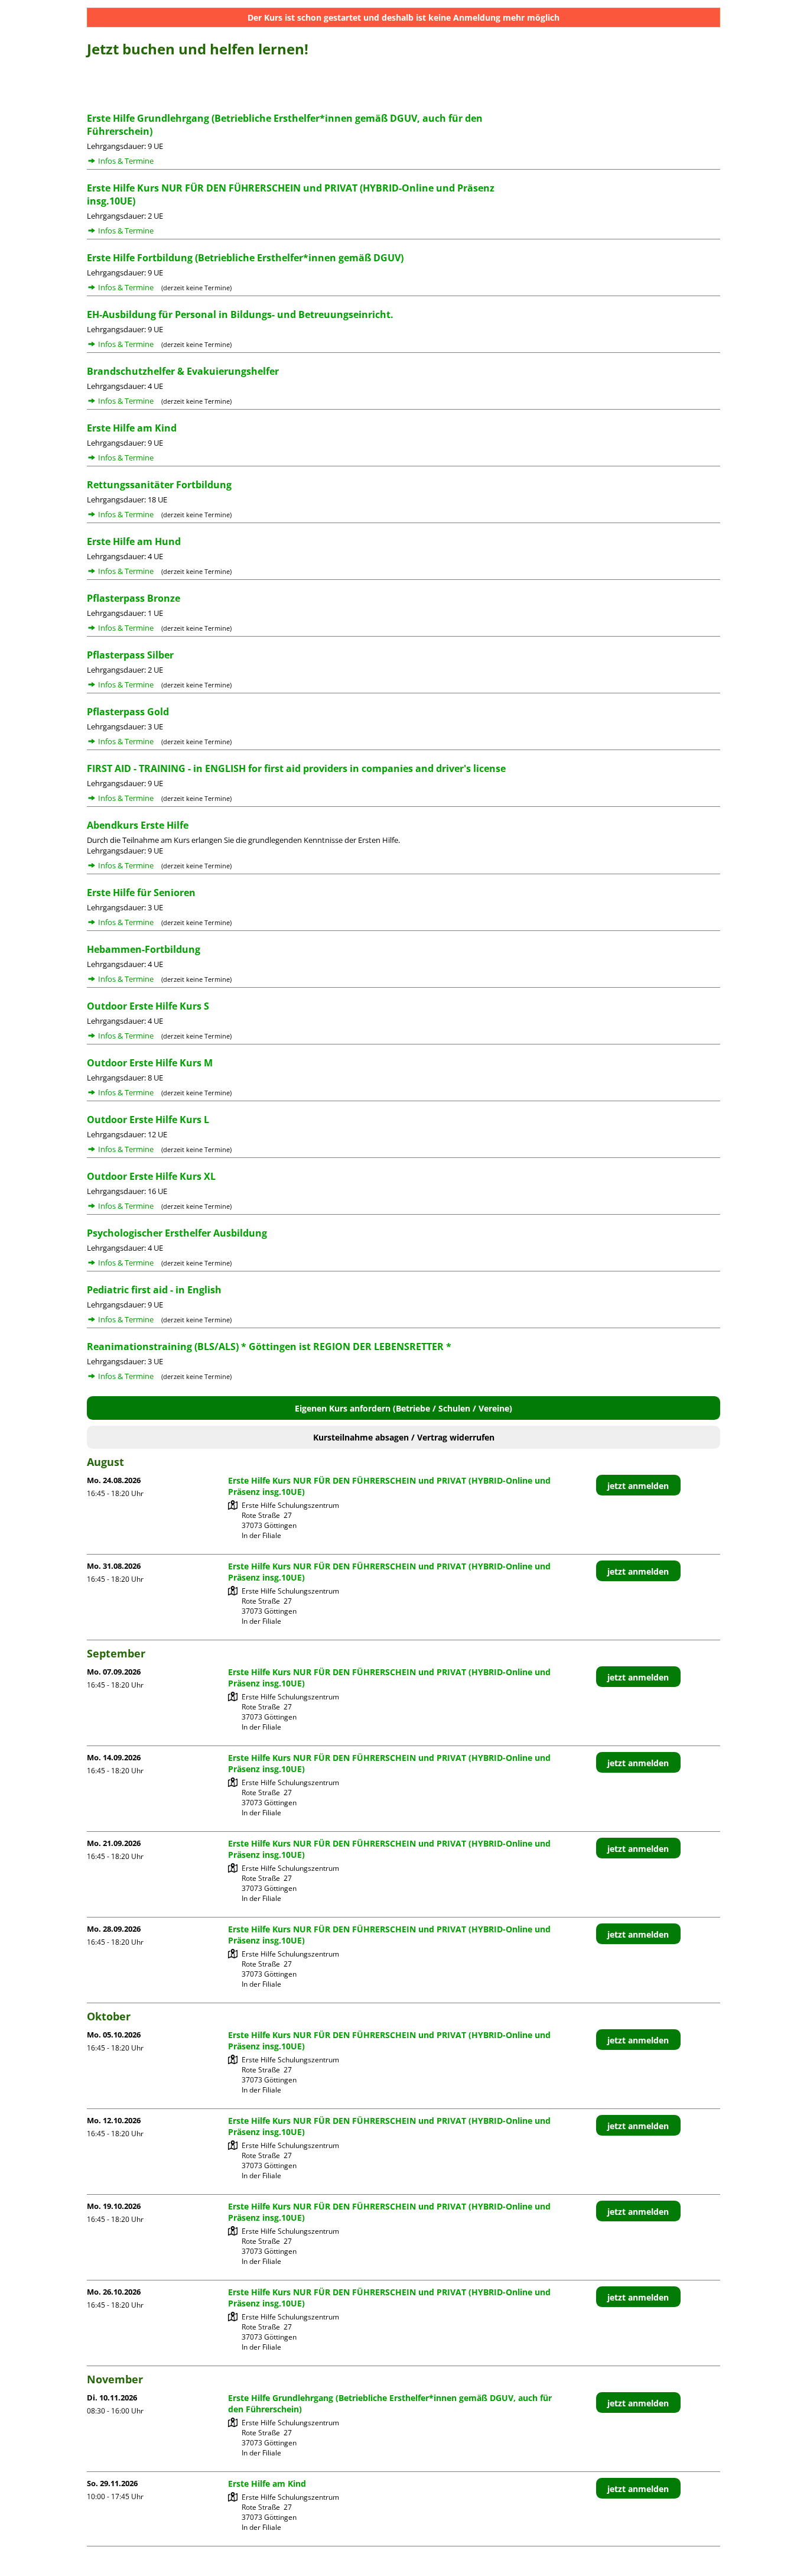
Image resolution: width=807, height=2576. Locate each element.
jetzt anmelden (638, 1486)
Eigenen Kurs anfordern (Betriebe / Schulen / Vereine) (403, 1408)
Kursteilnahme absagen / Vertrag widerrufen (404, 1437)
